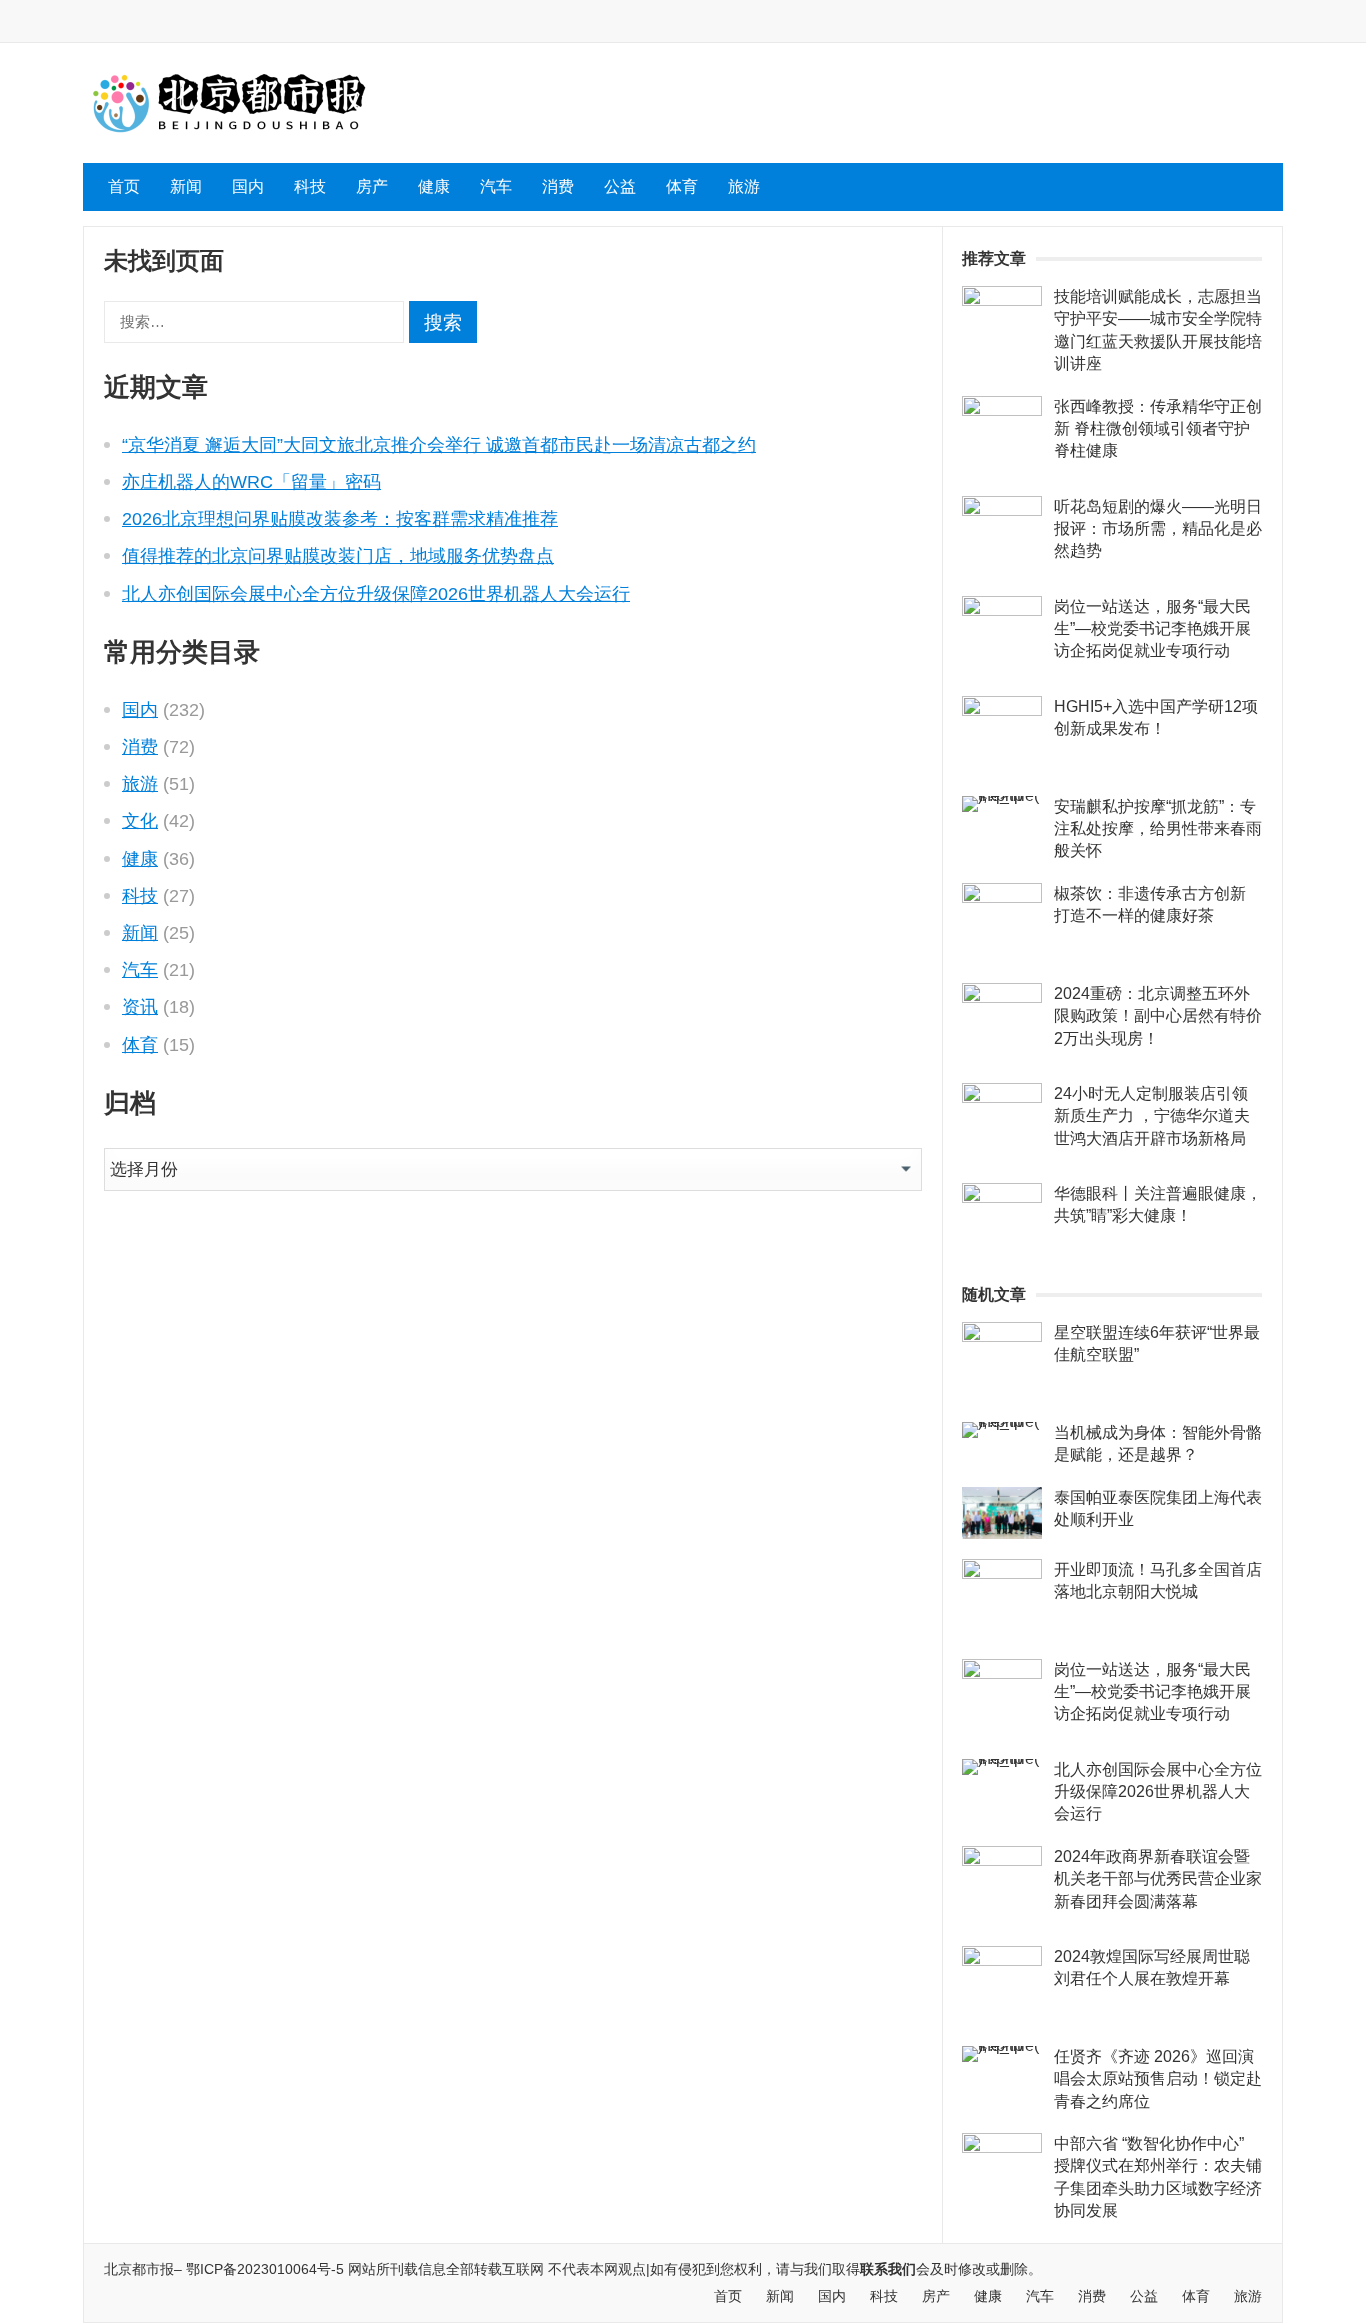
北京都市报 (139, 2269)
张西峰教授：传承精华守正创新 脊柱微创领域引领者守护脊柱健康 (1158, 429)
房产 (372, 186)
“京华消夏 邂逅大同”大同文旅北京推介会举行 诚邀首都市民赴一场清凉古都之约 (439, 445)
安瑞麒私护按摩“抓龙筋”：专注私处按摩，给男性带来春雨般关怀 (1158, 829)
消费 (558, 186)
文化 (140, 821)
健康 (434, 186)
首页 (124, 186)
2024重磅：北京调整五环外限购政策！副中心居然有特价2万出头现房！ (1158, 1016)
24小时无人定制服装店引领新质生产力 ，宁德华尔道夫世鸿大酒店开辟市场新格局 (1152, 1116)
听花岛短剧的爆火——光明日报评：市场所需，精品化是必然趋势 (1158, 529)
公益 (620, 186)
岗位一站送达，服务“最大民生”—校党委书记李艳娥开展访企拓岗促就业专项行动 (1152, 629)
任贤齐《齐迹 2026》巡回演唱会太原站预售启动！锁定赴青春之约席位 (1158, 2079)
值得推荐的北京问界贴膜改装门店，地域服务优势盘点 (338, 556)
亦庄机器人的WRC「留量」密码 (251, 482)
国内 (248, 186)
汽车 (496, 186)
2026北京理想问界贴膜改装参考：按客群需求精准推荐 (340, 519)
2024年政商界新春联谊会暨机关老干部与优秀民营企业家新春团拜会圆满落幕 (1158, 1879)
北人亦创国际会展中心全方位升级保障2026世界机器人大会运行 (376, 594)
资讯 (140, 1007)
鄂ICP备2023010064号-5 (265, 2269)
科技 (310, 186)
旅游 (744, 186)
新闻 (186, 186)
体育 (682, 186)
